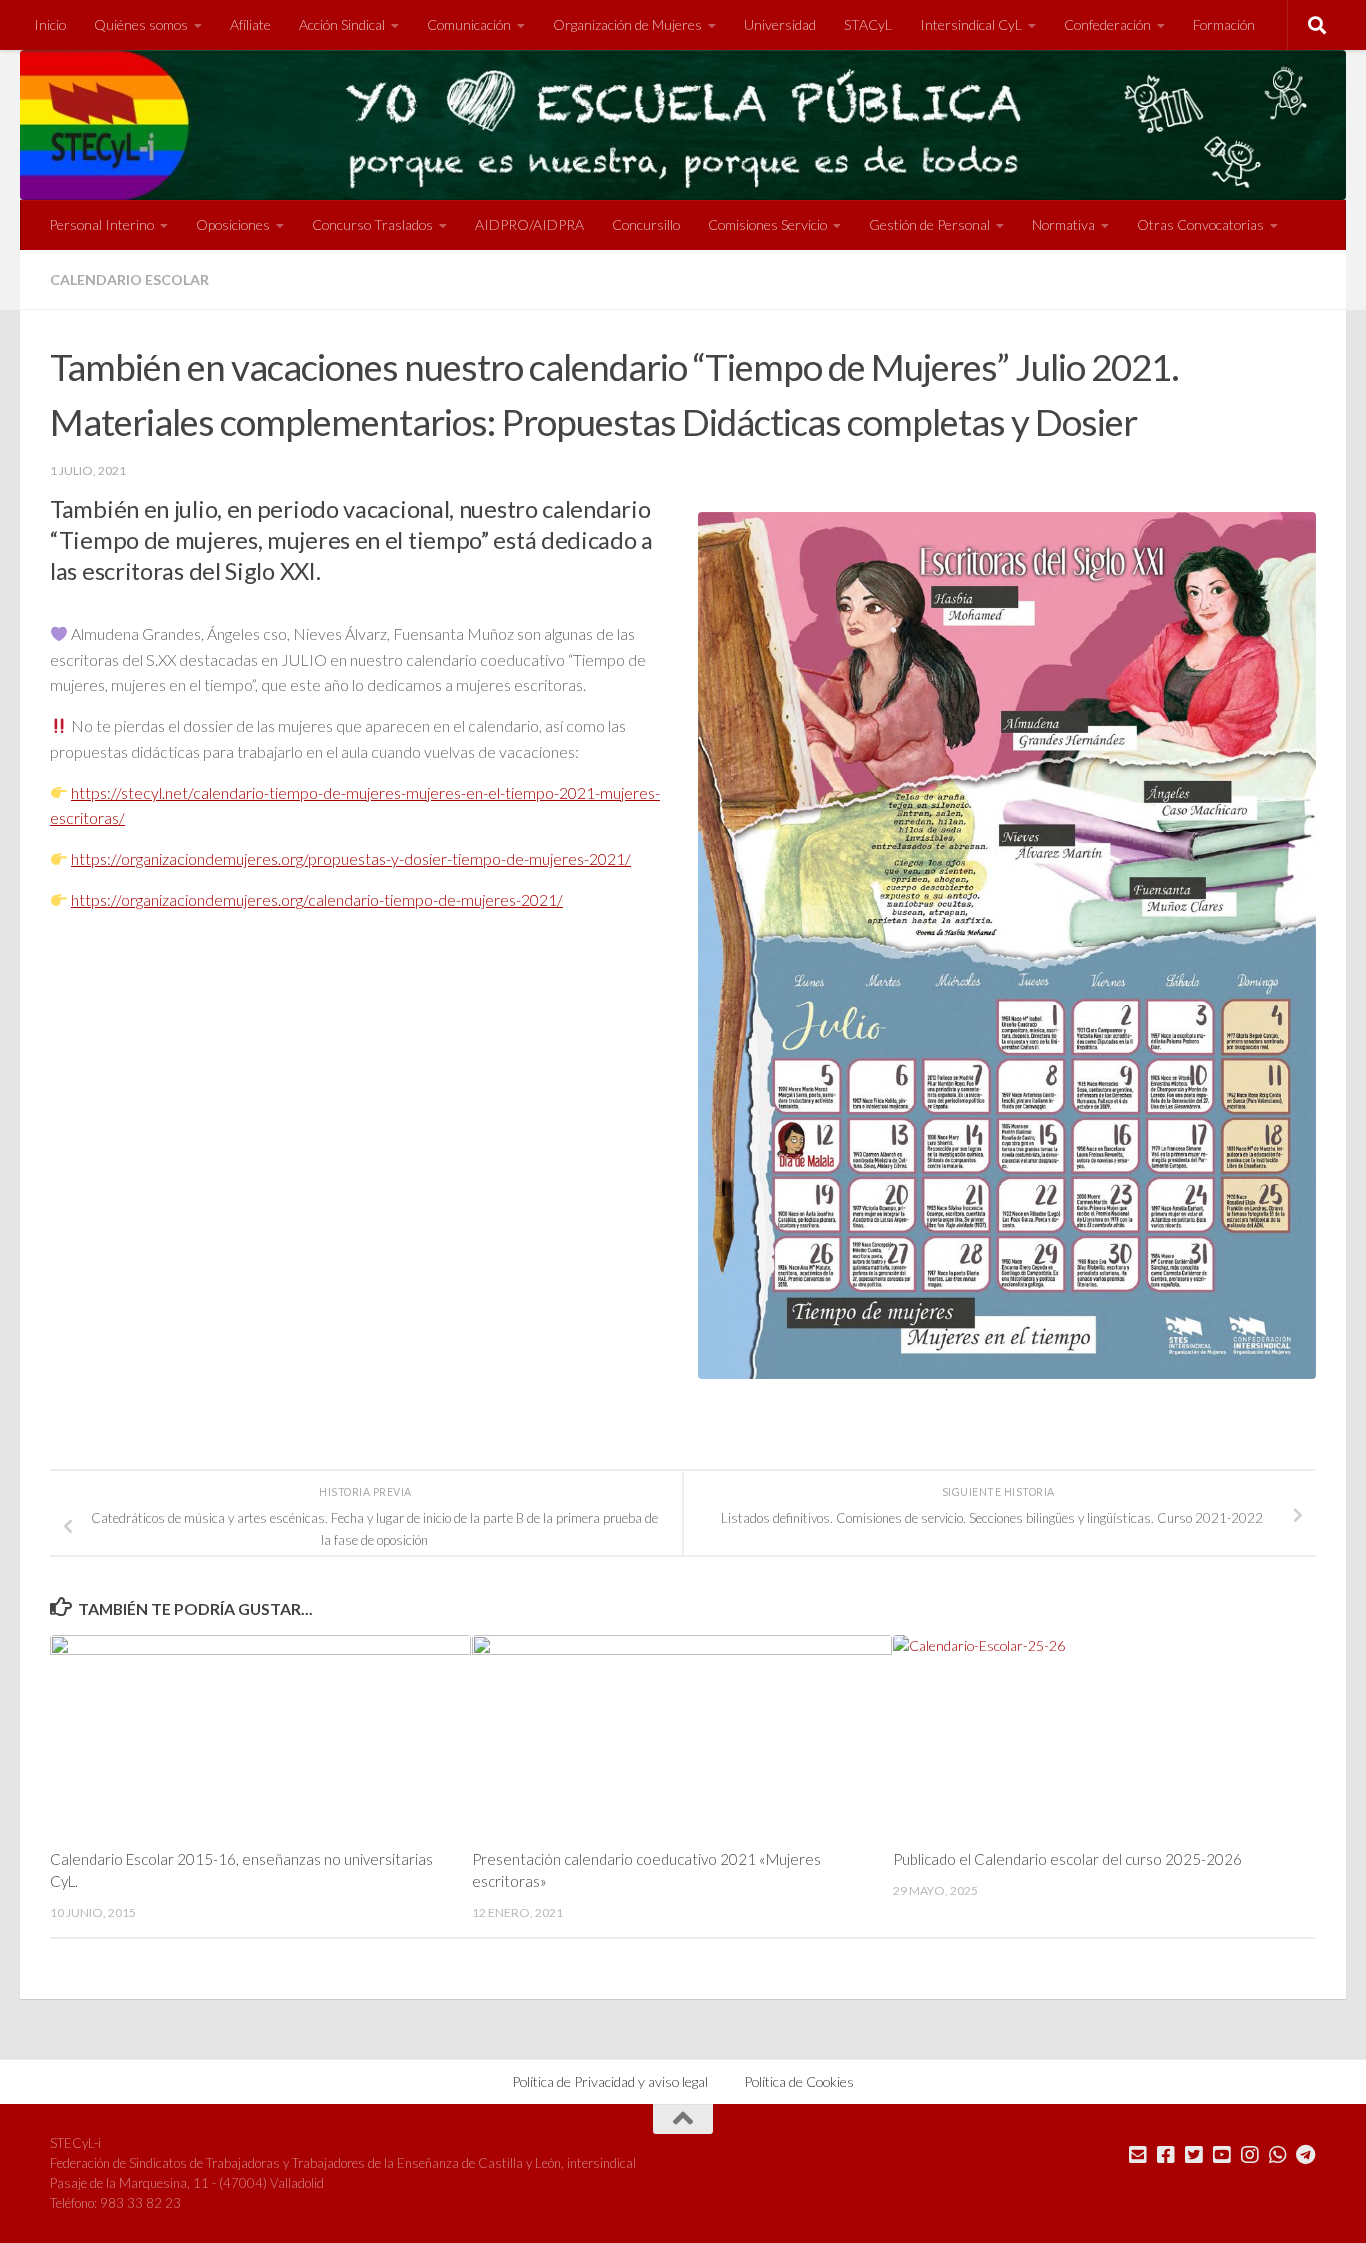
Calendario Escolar (129, 279)
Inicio (50, 24)
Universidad (780, 24)
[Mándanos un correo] (1138, 2155)
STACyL (868, 24)
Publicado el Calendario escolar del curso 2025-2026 (1067, 1859)
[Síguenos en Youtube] (1222, 2155)
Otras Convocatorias (1200, 224)
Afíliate (250, 24)
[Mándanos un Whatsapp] (1278, 2155)
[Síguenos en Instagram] (1250, 2155)
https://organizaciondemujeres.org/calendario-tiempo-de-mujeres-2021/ (317, 899)
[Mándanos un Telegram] (1306, 2155)
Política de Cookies (799, 2081)
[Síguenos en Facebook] (1166, 2155)
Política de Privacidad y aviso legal (610, 2081)
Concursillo (646, 224)
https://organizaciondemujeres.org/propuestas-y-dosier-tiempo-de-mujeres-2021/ (351, 858)
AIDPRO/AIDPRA (529, 224)
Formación (1224, 24)
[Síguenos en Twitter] (1194, 2155)
